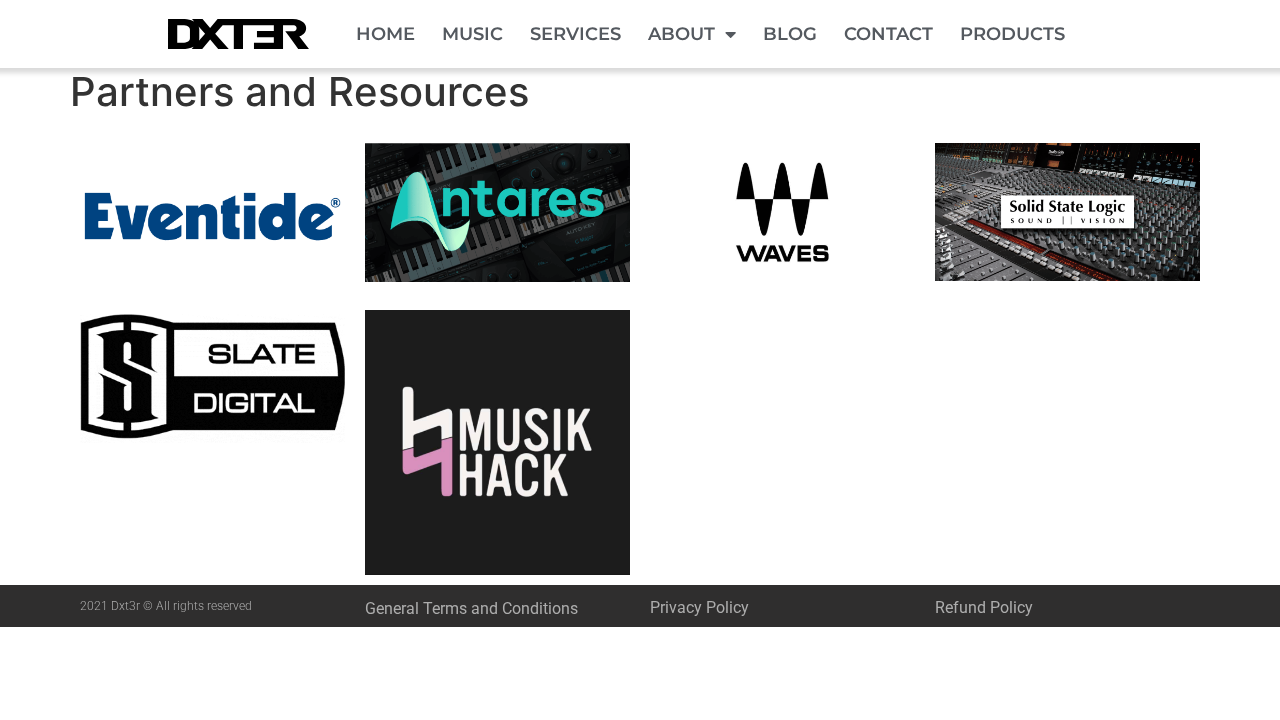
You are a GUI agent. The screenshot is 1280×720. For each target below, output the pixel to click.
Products (1012, 34)
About (681, 34)
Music (472, 34)
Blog (790, 34)
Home (385, 34)
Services (575, 34)
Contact (888, 34)
